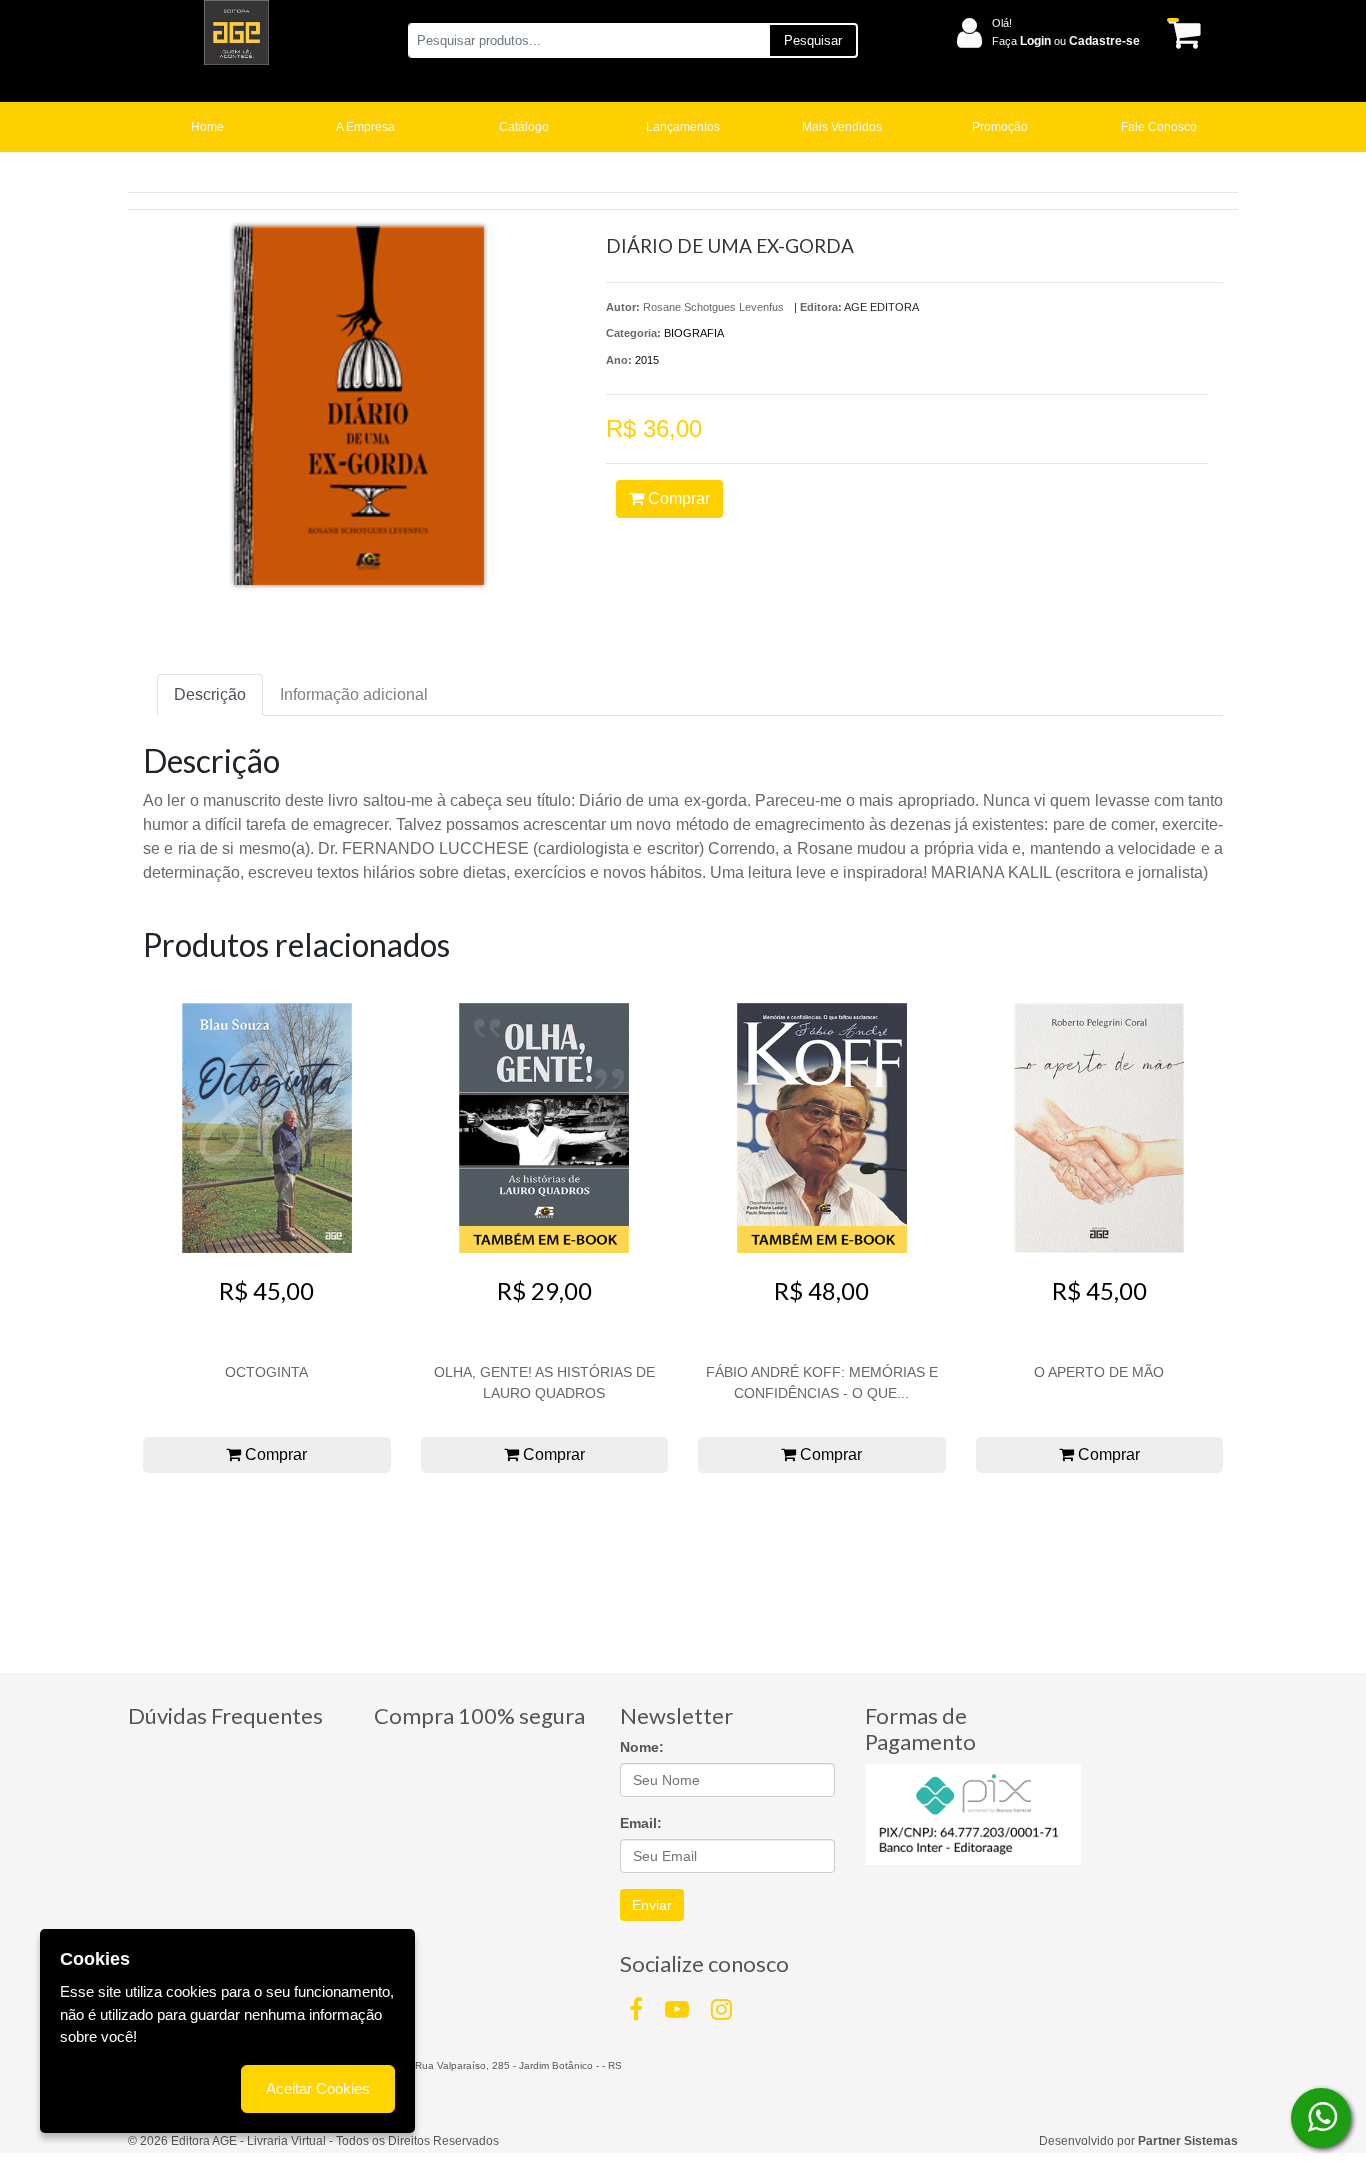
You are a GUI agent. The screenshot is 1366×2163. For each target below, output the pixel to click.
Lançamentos (683, 127)
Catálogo (524, 127)
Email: (641, 1823)
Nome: (642, 1747)
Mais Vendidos (842, 127)
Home (207, 127)
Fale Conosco (1159, 127)
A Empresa (365, 127)
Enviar (652, 1905)
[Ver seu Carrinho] (1181, 33)
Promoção (1000, 127)
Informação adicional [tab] (354, 694)
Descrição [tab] (210, 694)
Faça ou (1066, 41)
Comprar (677, 498)
